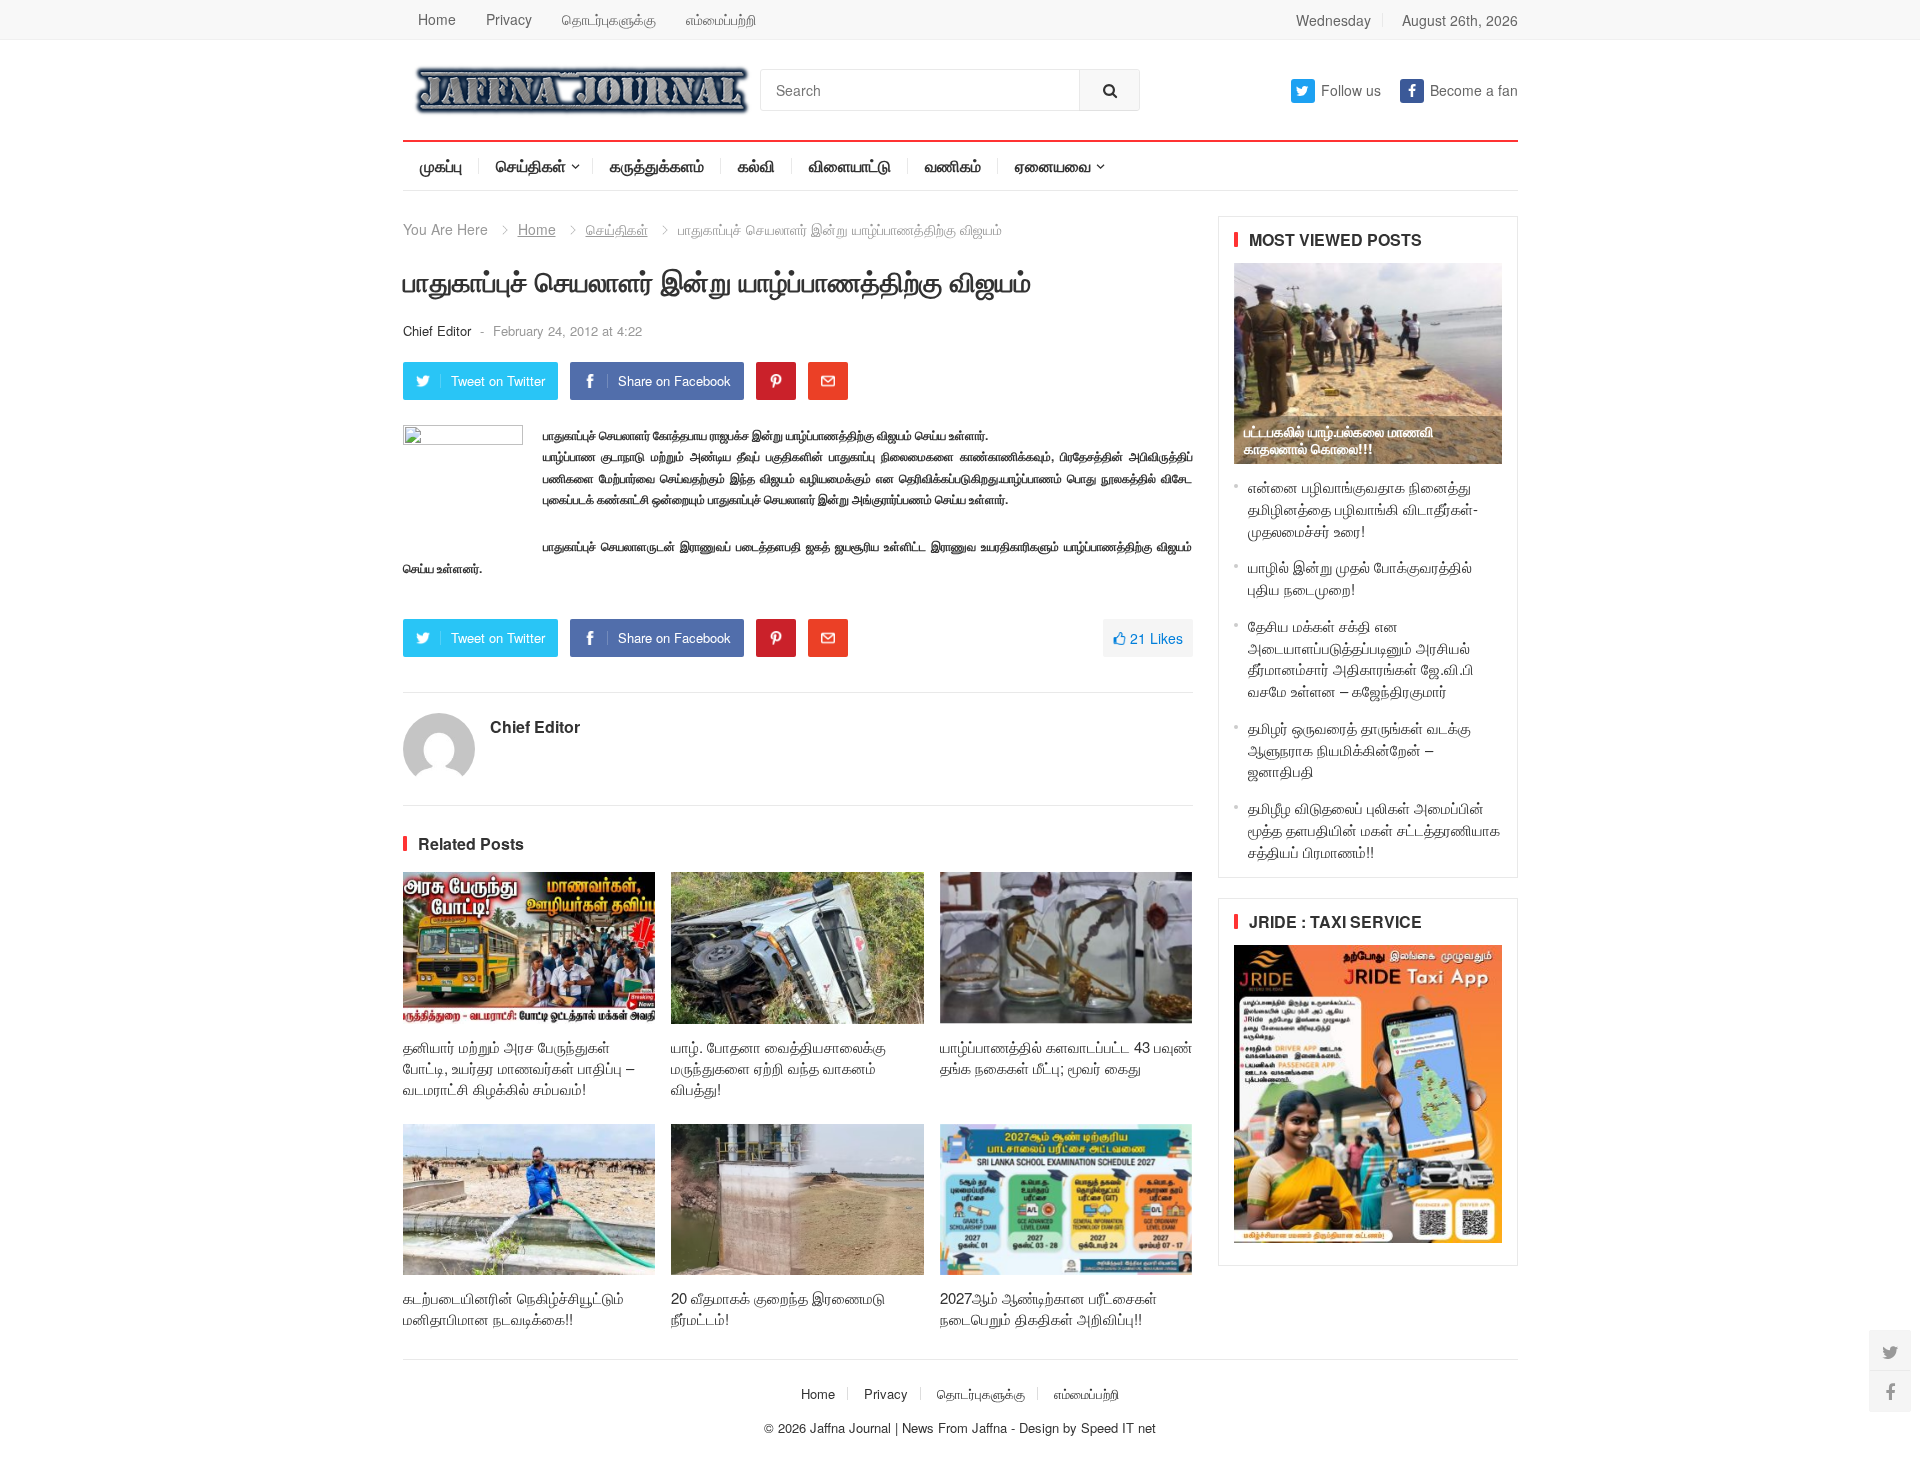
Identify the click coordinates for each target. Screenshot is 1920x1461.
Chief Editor (439, 330)
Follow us (1351, 90)
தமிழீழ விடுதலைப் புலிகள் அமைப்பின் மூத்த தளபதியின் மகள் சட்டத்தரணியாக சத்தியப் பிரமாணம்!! (1374, 829)
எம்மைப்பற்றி (721, 19)
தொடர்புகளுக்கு (609, 19)
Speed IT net (1118, 1427)
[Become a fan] (1890, 1391)
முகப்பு (441, 165)
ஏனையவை (1053, 165)
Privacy (509, 19)
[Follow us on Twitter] (1890, 1351)
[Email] (828, 381)
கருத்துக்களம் (657, 165)
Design (1041, 1427)
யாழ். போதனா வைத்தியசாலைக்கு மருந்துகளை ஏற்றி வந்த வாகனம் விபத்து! (778, 1067)
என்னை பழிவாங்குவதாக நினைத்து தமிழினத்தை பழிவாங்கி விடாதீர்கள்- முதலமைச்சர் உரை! (1363, 508)
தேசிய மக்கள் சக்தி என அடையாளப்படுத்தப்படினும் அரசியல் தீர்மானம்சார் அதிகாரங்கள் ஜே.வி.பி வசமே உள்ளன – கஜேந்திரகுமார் (1361, 658)
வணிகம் (953, 165)
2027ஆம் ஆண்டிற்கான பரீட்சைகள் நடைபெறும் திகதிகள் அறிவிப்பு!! (1048, 1308)
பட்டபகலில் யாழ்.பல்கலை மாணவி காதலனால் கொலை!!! (1338, 439)
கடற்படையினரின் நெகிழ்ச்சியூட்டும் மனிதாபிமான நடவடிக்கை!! (513, 1308)
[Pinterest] (776, 381)
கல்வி (756, 165)
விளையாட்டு (850, 165)
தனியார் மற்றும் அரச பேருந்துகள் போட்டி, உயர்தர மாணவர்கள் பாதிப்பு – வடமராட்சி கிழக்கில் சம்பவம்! (518, 1067)
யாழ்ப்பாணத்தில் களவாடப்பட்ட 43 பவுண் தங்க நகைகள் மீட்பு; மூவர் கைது (1066, 1057)
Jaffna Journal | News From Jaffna (908, 1427)
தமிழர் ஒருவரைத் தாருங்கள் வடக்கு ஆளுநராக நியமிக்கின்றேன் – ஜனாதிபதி (1359, 749)
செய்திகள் (531, 165)
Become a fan (1474, 90)
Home (437, 19)
